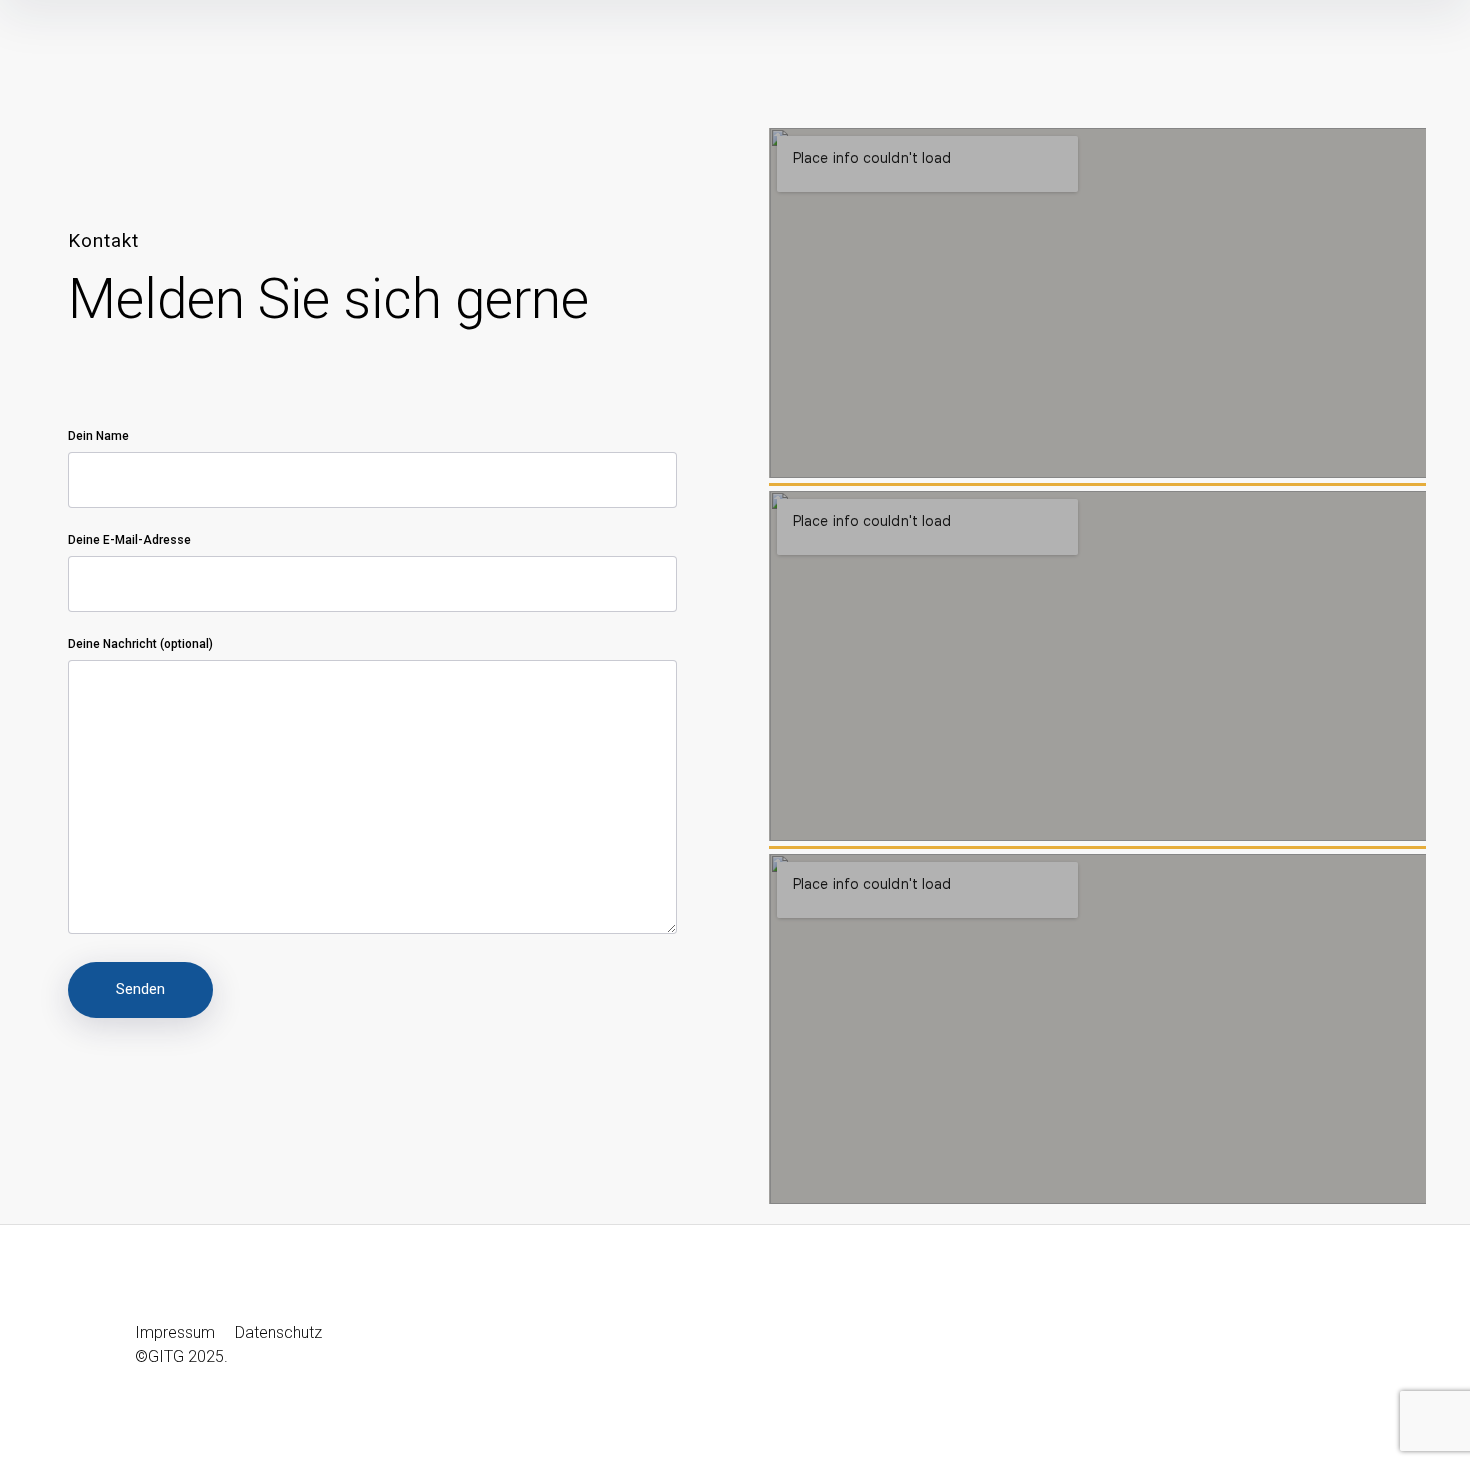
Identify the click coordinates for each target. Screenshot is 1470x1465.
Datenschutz (278, 1332)
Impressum (177, 1332)
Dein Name (98, 436)
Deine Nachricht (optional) (140, 644)
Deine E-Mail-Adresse (129, 540)
